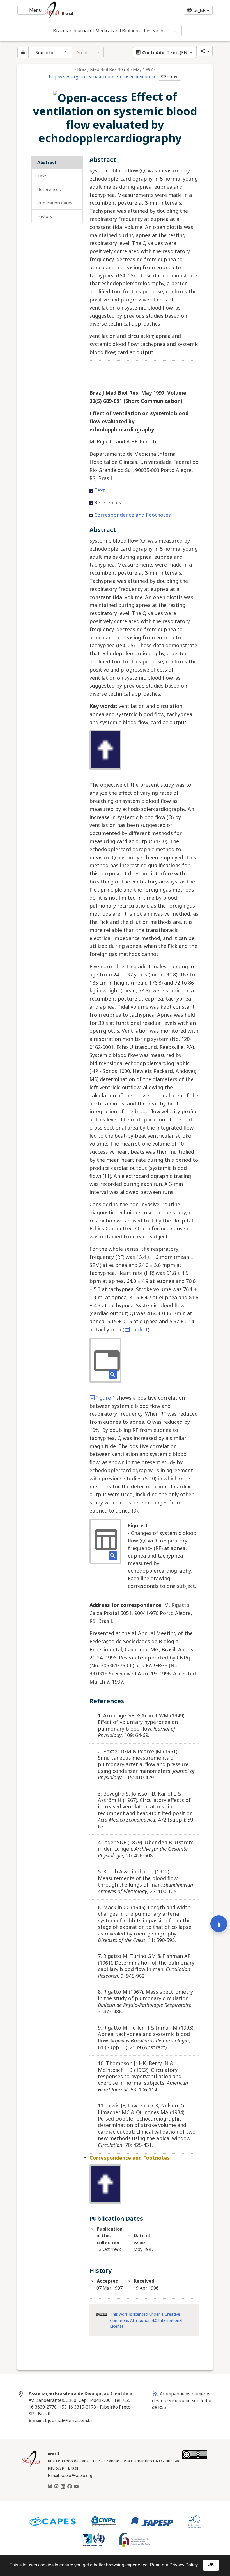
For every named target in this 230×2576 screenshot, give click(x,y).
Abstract (47, 162)
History (45, 216)
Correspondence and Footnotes (133, 515)
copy (169, 76)
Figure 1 (105, 1398)
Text (42, 176)
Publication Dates (55, 203)
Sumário (44, 53)
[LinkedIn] (63, 2487)
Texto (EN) (162, 53)
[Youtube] (76, 2487)
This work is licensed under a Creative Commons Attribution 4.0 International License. (146, 2320)
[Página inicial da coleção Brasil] (31, 2467)
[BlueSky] (50, 2487)
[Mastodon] (56, 2487)
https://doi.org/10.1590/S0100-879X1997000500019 (102, 77)
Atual (82, 53)
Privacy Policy (183, 2565)
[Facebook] (70, 2487)
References (49, 189)
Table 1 (139, 1329)
